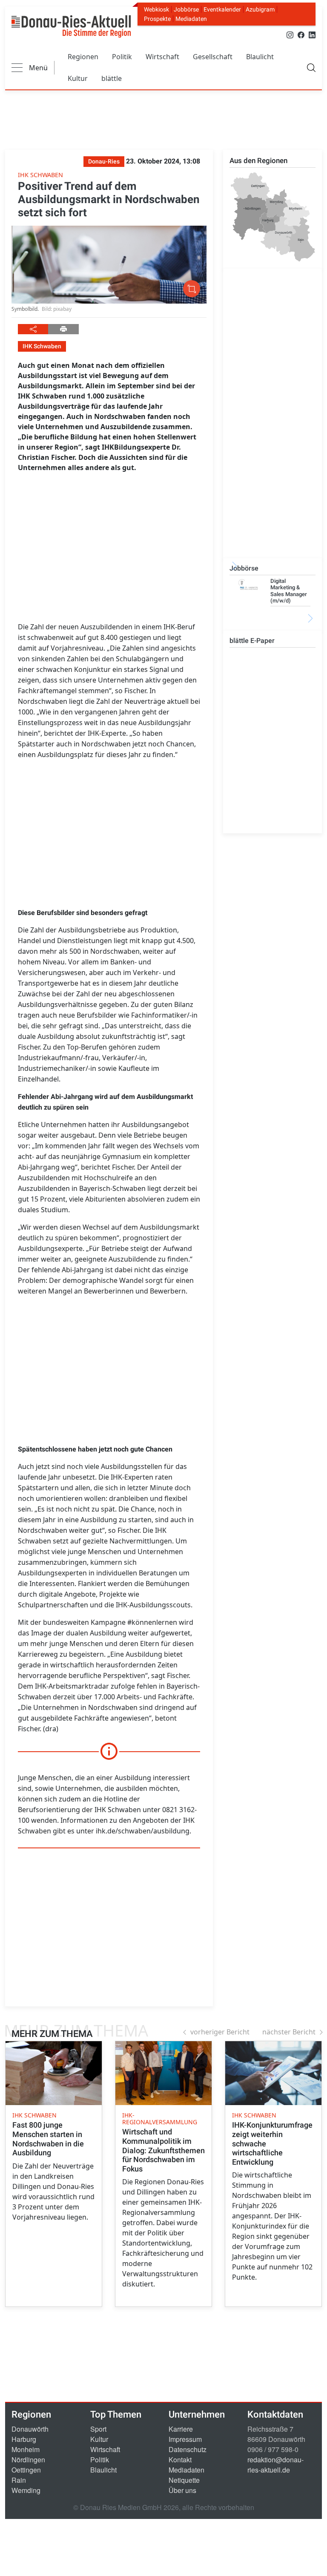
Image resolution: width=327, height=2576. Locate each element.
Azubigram (260, 9)
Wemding (26, 2490)
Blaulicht (260, 57)
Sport (98, 2429)
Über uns (182, 2490)
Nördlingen (28, 2460)
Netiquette (184, 2480)
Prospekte (157, 19)
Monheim (26, 2449)
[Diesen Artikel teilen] (33, 329)
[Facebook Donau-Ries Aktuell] (301, 34)
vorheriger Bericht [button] (220, 2032)
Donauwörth (30, 2429)
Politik (122, 57)
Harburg (24, 2439)
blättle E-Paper (252, 641)
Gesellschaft (213, 57)
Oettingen (26, 2470)
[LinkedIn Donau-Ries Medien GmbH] (312, 34)
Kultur (78, 78)
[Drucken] (63, 329)
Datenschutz (188, 2449)
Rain (19, 2480)
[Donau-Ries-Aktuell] (71, 26)
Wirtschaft (162, 57)
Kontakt (180, 2460)
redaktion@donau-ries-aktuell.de (275, 2465)
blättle (112, 78)
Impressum (185, 2439)
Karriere (181, 2429)
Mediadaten (191, 19)
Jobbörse (186, 9)
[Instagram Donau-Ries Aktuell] (290, 34)
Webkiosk (156, 9)
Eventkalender (222, 9)
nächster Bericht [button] (289, 2032)
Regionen (83, 57)
